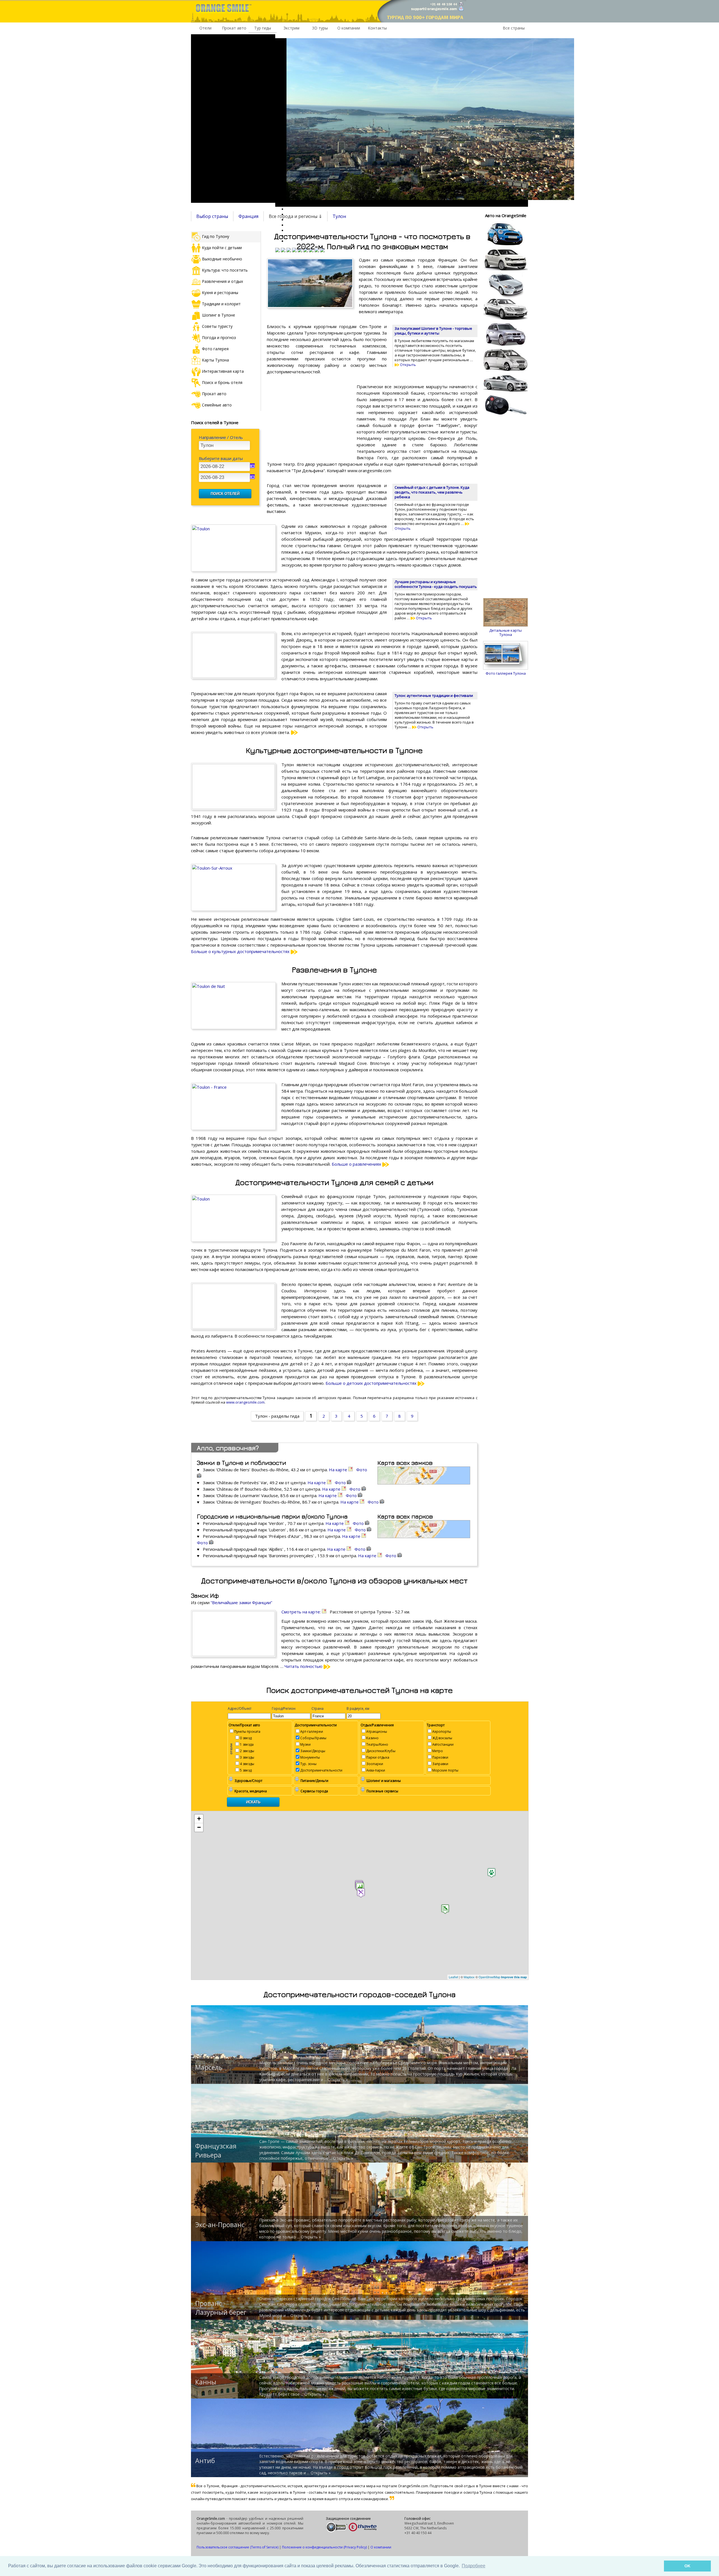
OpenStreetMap (489, 1977)
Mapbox (469, 1977)
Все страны (514, 28)
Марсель (209, 2067)
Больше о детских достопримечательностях (372, 1383)
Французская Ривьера (216, 2150)
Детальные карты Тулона (506, 632)
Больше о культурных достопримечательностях (241, 951)
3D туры (320, 28)
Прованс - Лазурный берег (221, 2308)
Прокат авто (234, 28)
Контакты (377, 28)
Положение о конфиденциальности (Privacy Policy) (324, 2547)
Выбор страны (212, 216)
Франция (248, 216)
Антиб (205, 2461)
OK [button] (687, 2566)
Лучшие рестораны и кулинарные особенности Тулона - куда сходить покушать (436, 584)
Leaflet (453, 1977)
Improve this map (514, 1977)
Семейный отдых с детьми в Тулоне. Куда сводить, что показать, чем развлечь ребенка (432, 492)
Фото (341, 1483)
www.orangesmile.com (245, 1402)
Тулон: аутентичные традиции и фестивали (434, 695)
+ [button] (199, 1819)
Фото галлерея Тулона (506, 673)
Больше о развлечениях (357, 1164)
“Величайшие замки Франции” (241, 1602)
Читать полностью (304, 1666)
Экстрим (291, 28)
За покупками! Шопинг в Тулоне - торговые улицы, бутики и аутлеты (433, 331)
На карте (339, 1470)
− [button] (199, 1827)
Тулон (339, 216)
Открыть (408, 365)
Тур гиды (263, 28)
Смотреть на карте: (302, 1612)
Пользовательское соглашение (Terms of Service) (237, 2547)
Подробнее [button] (474, 2566)
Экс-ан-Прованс (220, 2225)
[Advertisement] (233, 119)
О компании (349, 28)
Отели (205, 28)
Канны (206, 2382)
